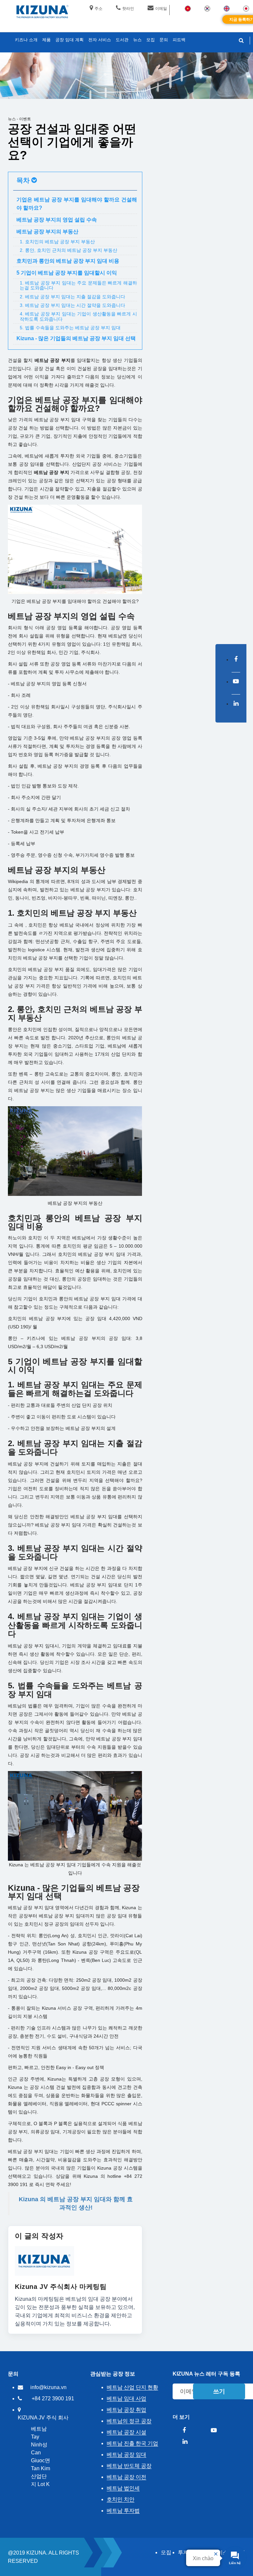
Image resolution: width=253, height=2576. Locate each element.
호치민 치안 (121, 2499)
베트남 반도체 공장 (129, 2466)
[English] (227, 8)
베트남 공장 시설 (126, 2432)
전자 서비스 (100, 40)
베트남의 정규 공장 (129, 2421)
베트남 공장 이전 (126, 2477)
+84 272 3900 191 (53, 2398)
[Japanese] (246, 8)
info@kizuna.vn (48, 2387)
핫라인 (128, 9)
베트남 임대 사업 (126, 2398)
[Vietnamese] (188, 8)
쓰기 (219, 2391)
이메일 (161, 9)
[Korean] (207, 8)
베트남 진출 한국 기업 (132, 2443)
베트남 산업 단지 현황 (132, 2387)
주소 (98, 9)
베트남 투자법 (123, 2511)
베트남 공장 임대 (126, 2455)
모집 (166, 2552)
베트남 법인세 (123, 2488)
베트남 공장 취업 (126, 2410)
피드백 (179, 40)
